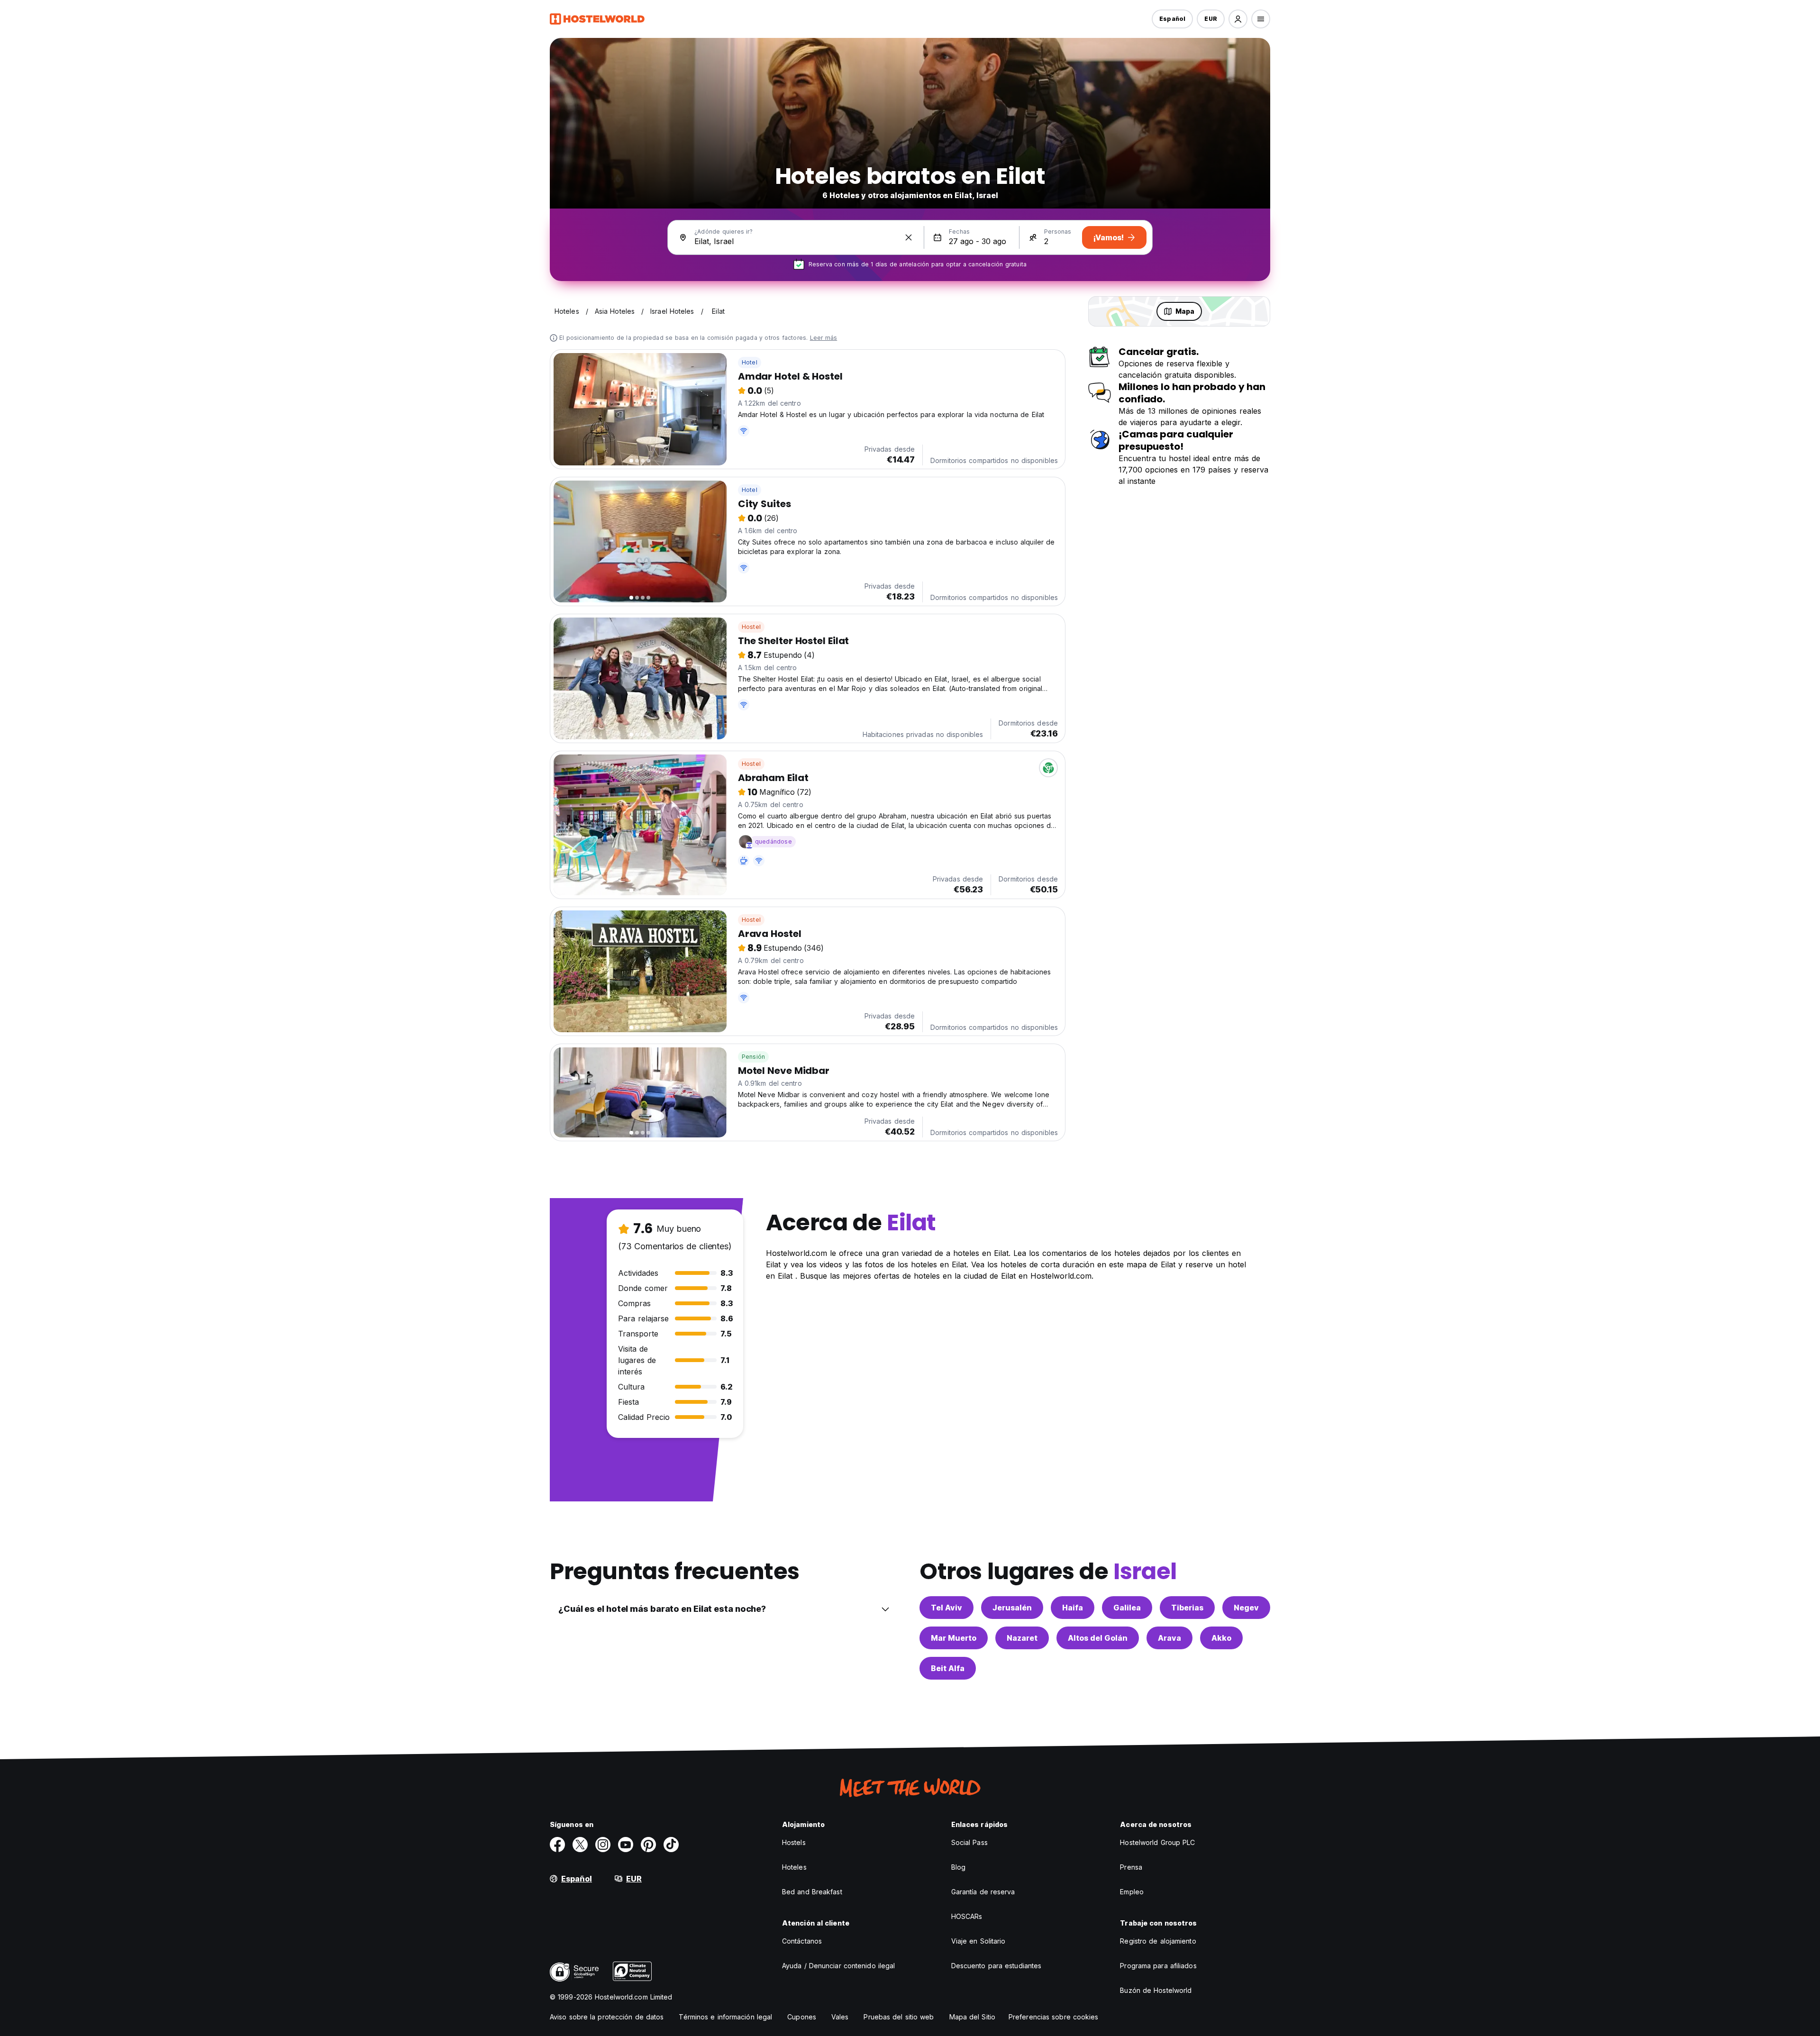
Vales (840, 2017)
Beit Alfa (948, 1668)
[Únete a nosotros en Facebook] (557, 1845)
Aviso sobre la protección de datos (607, 2017)
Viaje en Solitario (978, 1941)
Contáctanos (802, 1941)
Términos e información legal (725, 2017)
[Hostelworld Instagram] (603, 1845)
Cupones (802, 2017)
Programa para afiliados (1158, 1966)
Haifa (1073, 1608)
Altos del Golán (1098, 1638)
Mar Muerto (954, 1638)
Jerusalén (1012, 1608)
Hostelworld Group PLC (1157, 1842)
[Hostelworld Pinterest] (648, 1845)
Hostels (794, 1842)
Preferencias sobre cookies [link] (1054, 2017)
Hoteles (794, 1867)
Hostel (751, 627)
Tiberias (1187, 1608)
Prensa (1131, 1867)
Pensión (753, 1057)
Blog (958, 1867)
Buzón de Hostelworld (1156, 1990)
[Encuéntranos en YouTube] (626, 1845)
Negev (1246, 1608)
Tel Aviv (946, 1608)
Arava (1169, 1638)
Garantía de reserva (983, 1892)
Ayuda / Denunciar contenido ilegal (838, 1966)
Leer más (824, 338)
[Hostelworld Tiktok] (671, 1845)
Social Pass (969, 1842)
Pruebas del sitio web (899, 2017)
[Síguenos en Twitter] (580, 1845)
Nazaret (1022, 1638)
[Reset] (909, 237)
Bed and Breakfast (812, 1892)
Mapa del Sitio (972, 2017)
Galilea (1127, 1608)
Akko (1221, 1638)
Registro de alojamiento (1158, 1941)
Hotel (750, 362)
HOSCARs (967, 1916)
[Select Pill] (1238, 19)
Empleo (1132, 1892)
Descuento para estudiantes (996, 1966)
